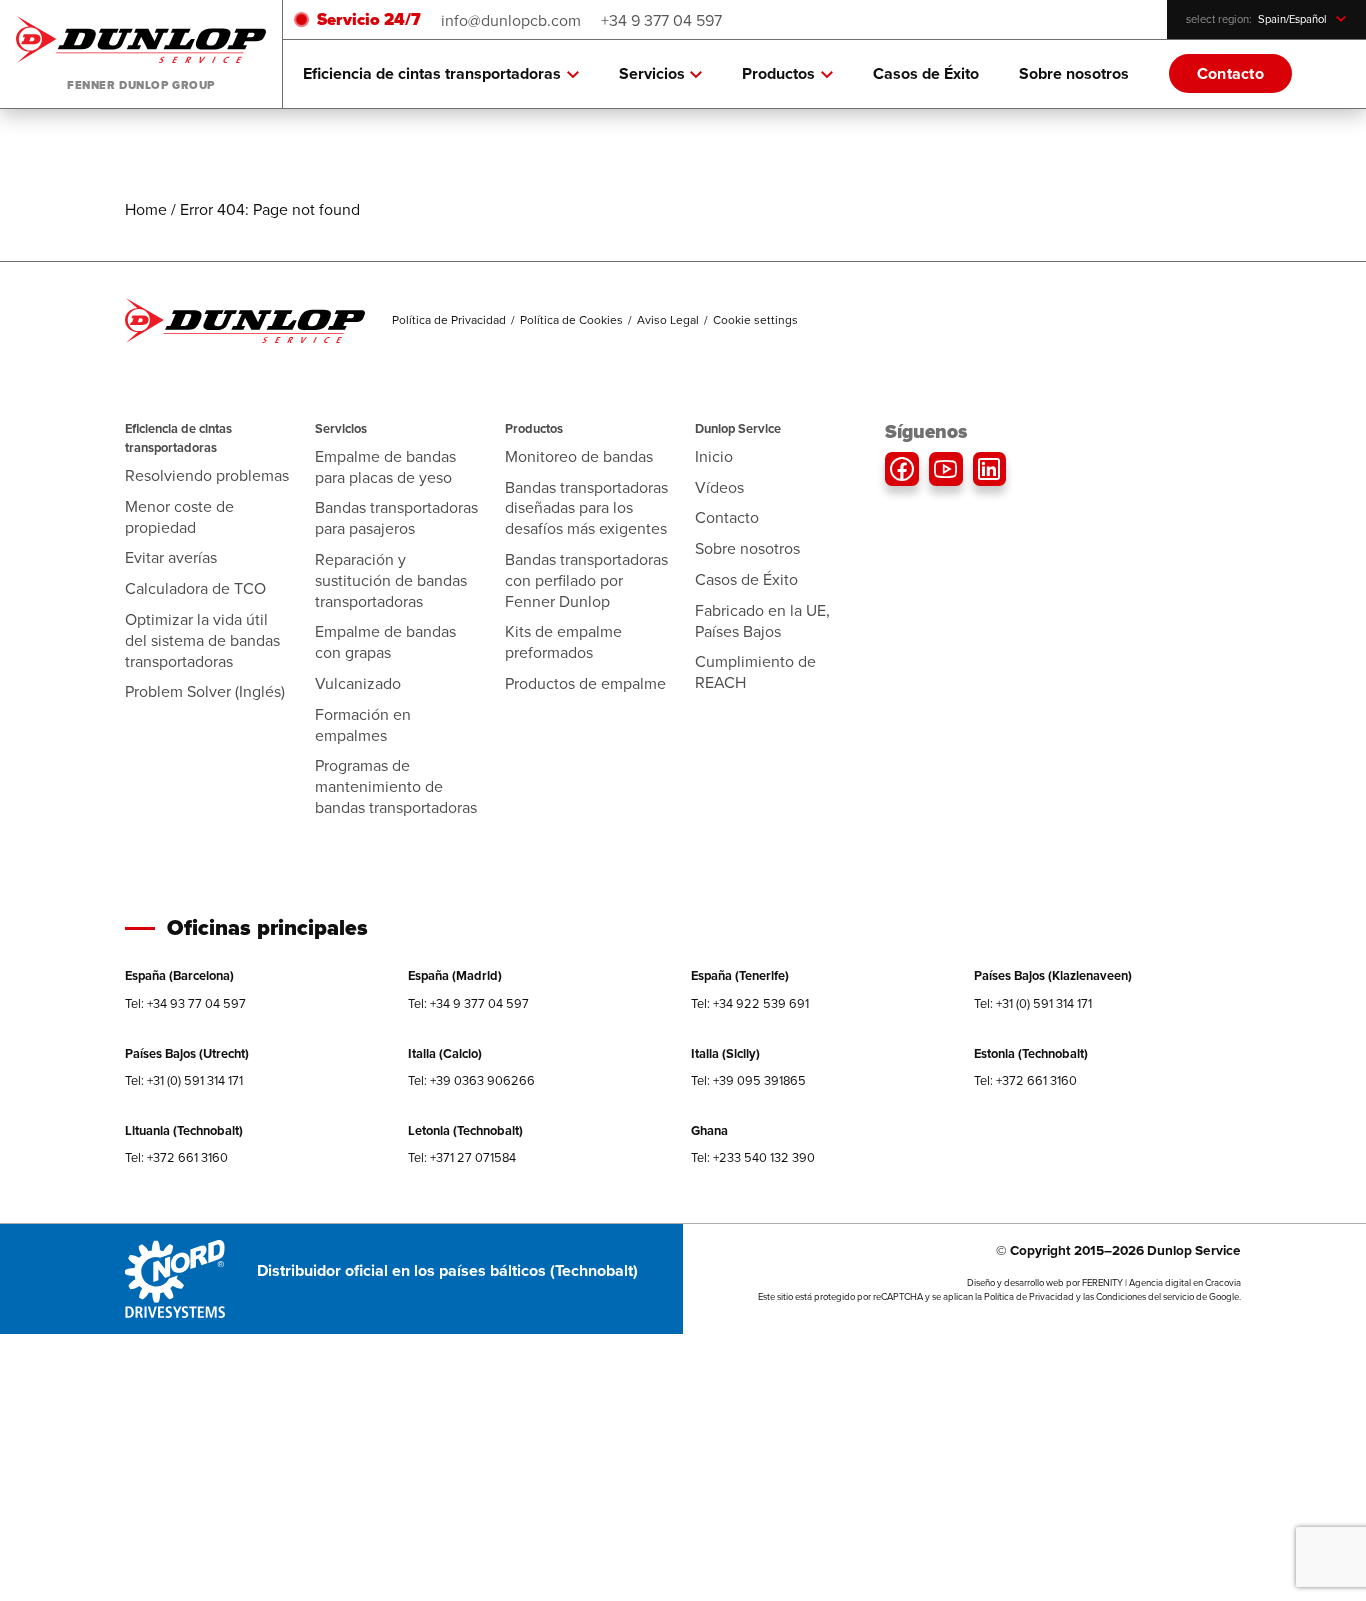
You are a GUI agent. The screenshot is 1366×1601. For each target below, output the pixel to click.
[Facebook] (902, 469)
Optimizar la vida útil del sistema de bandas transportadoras (202, 640)
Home (146, 209)
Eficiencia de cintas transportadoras (432, 73)
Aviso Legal (668, 319)
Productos (778, 73)
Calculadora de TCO (195, 588)
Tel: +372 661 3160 (1025, 1080)
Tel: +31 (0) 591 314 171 (1033, 1003)
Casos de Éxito (926, 73)
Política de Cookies (571, 319)
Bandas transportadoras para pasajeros (396, 517)
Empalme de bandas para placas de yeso (385, 466)
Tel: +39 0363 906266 (471, 1080)
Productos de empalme (585, 683)
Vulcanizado (358, 683)
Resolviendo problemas (207, 475)
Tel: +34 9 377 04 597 (468, 1003)
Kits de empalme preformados (563, 641)
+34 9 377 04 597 (661, 20)
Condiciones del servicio (1145, 1296)
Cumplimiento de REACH (755, 671)
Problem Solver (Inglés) (205, 691)
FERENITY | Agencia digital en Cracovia (1161, 1282)
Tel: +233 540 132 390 (753, 1157)
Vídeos (719, 487)
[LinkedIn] (990, 469)
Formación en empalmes (363, 724)
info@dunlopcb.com (511, 20)
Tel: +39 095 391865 (748, 1080)
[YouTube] (946, 469)
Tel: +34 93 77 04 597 (185, 1003)
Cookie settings (755, 319)
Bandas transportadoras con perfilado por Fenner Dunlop (586, 580)
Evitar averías (171, 557)
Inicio (714, 456)
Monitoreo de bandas (579, 456)
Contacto (1231, 73)
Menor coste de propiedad (179, 516)
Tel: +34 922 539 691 (750, 1003)
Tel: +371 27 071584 (462, 1157)
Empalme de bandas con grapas (385, 641)
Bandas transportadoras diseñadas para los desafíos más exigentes (586, 508)
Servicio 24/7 (369, 19)
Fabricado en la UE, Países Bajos (762, 620)
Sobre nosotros (1074, 73)
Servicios (652, 73)
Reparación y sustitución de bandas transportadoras (391, 580)
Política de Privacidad (449, 319)
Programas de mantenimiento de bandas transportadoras (396, 786)
